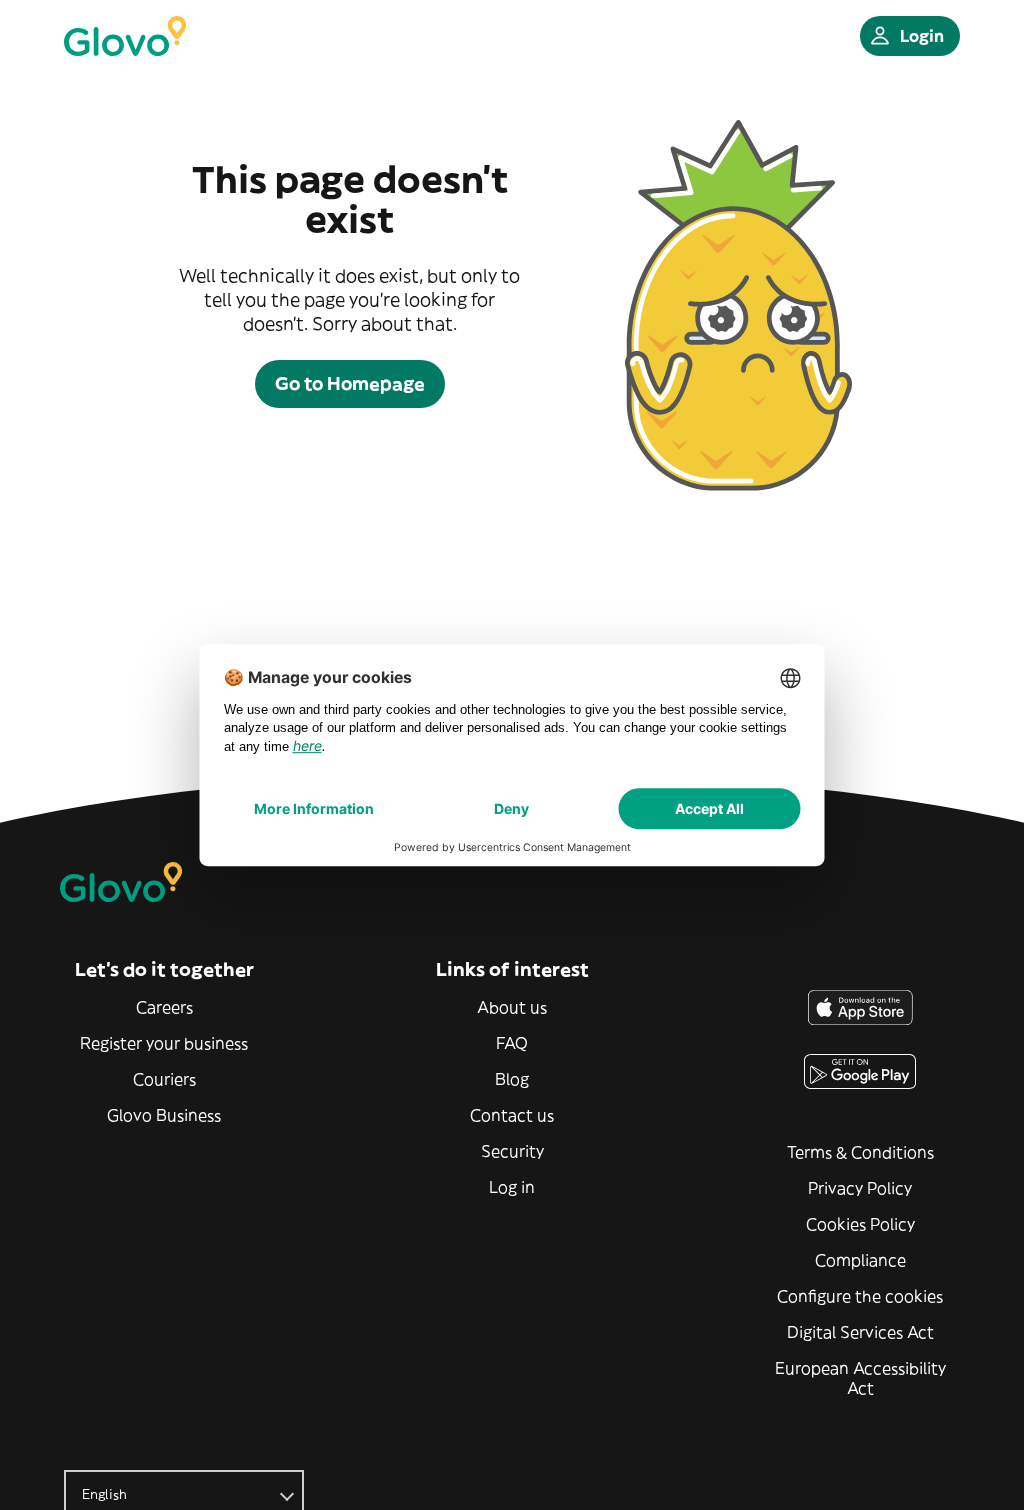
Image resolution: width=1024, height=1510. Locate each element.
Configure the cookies (860, 1296)
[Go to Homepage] (125, 36)
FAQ (512, 1043)
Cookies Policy (860, 1224)
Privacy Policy (860, 1188)
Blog (512, 1079)
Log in (512, 1187)
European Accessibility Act (860, 1378)
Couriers (164, 1079)
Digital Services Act (860, 1332)
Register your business (164, 1043)
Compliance (860, 1260)
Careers (164, 1007)
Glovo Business (164, 1115)
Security (512, 1151)
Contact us (512, 1115)
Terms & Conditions (860, 1152)
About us (512, 1007)
